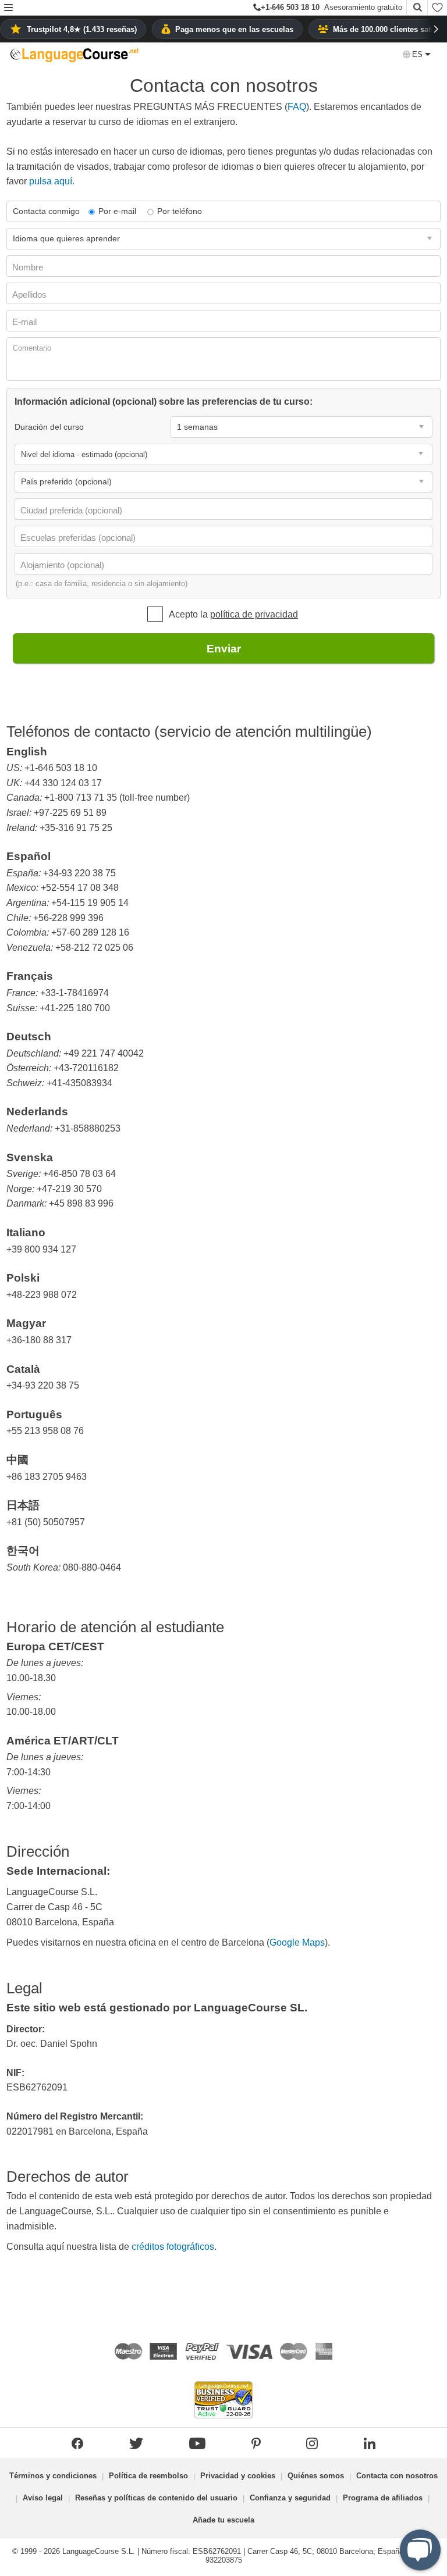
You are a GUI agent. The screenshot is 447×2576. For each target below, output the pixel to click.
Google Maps (297, 1942)
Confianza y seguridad (290, 2498)
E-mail (26, 322)
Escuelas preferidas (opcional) (79, 538)
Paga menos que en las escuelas (234, 29)
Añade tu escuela (223, 2520)
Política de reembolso (148, 2476)
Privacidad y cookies (238, 2476)
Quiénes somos (316, 2476)
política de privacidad (254, 614)
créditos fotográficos (173, 2247)
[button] (8, 8)
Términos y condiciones (53, 2476)
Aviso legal (43, 2498)
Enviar (224, 649)
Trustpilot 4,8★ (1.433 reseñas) (82, 29)
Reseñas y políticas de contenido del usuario (156, 2498)
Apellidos (31, 295)
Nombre (29, 267)
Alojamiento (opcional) (63, 565)
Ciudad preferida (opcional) (72, 510)
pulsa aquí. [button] (52, 181)
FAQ (297, 107)
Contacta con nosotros (397, 2476)
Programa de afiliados (383, 2498)
